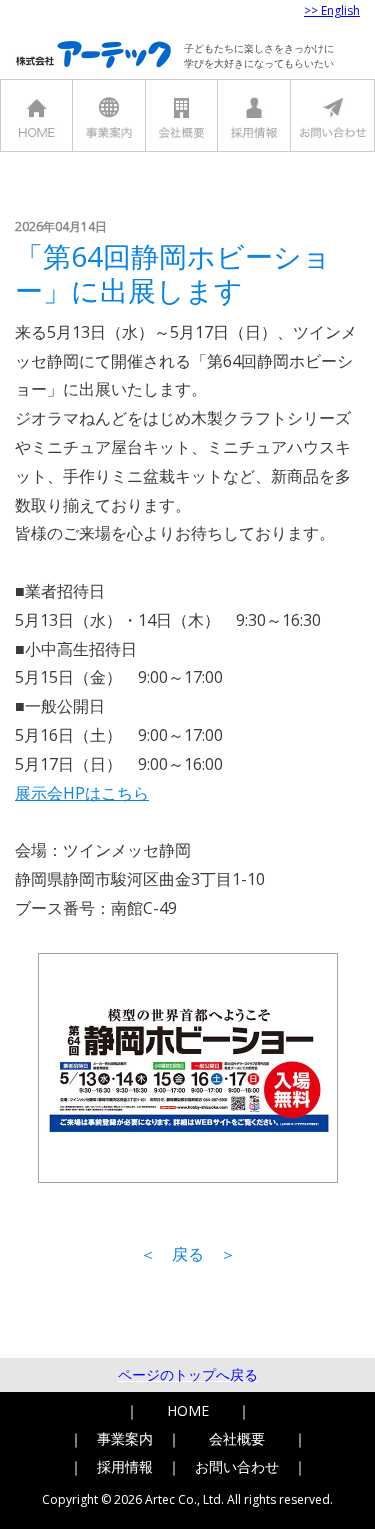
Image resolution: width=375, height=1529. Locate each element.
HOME (188, 1410)
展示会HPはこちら (82, 793)
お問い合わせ (237, 1466)
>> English (332, 10)
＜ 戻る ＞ (188, 1254)
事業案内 (125, 1438)
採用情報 (125, 1466)
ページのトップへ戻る (188, 1374)
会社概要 (237, 1438)
